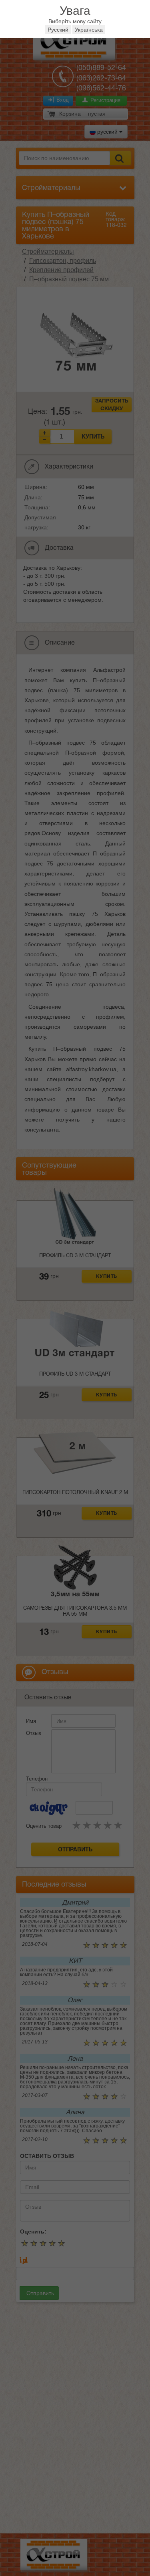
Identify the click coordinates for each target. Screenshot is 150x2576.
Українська (89, 30)
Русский (58, 30)
